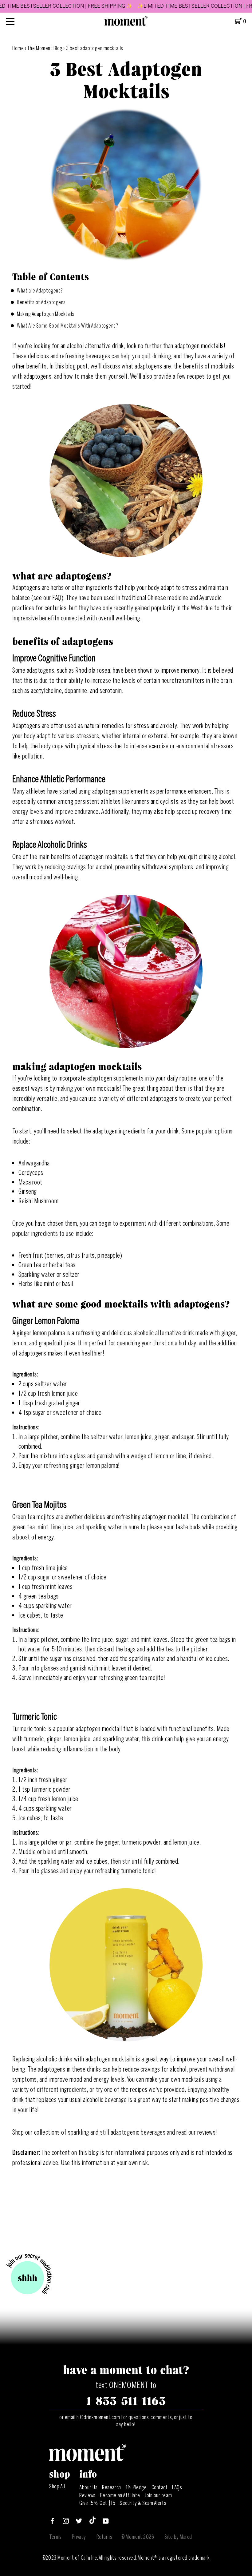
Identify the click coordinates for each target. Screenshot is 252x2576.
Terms (55, 2537)
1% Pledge (136, 2487)
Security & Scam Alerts (143, 2503)
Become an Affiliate (120, 2495)
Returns (104, 2537)
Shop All (57, 2486)
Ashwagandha (34, 1163)
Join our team (158, 2495)
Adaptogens (26, 726)
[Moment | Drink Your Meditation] (88, 2459)
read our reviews (196, 2132)
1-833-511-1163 (126, 2401)
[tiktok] (93, 2522)
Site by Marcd (178, 2537)
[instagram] (66, 2522)
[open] (10, 21)
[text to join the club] (29, 2275)
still (105, 2132)
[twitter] (79, 2522)
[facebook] (52, 2522)
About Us (88, 2487)
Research (111, 2487)
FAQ (57, 598)
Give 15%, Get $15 (97, 2503)
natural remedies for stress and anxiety (131, 726)
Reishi (26, 1201)
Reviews (87, 2495)
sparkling (79, 2132)
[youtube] (106, 2522)
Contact (160, 2487)
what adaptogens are (146, 366)
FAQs (177, 2487)
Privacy (79, 2537)
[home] (126, 24)
